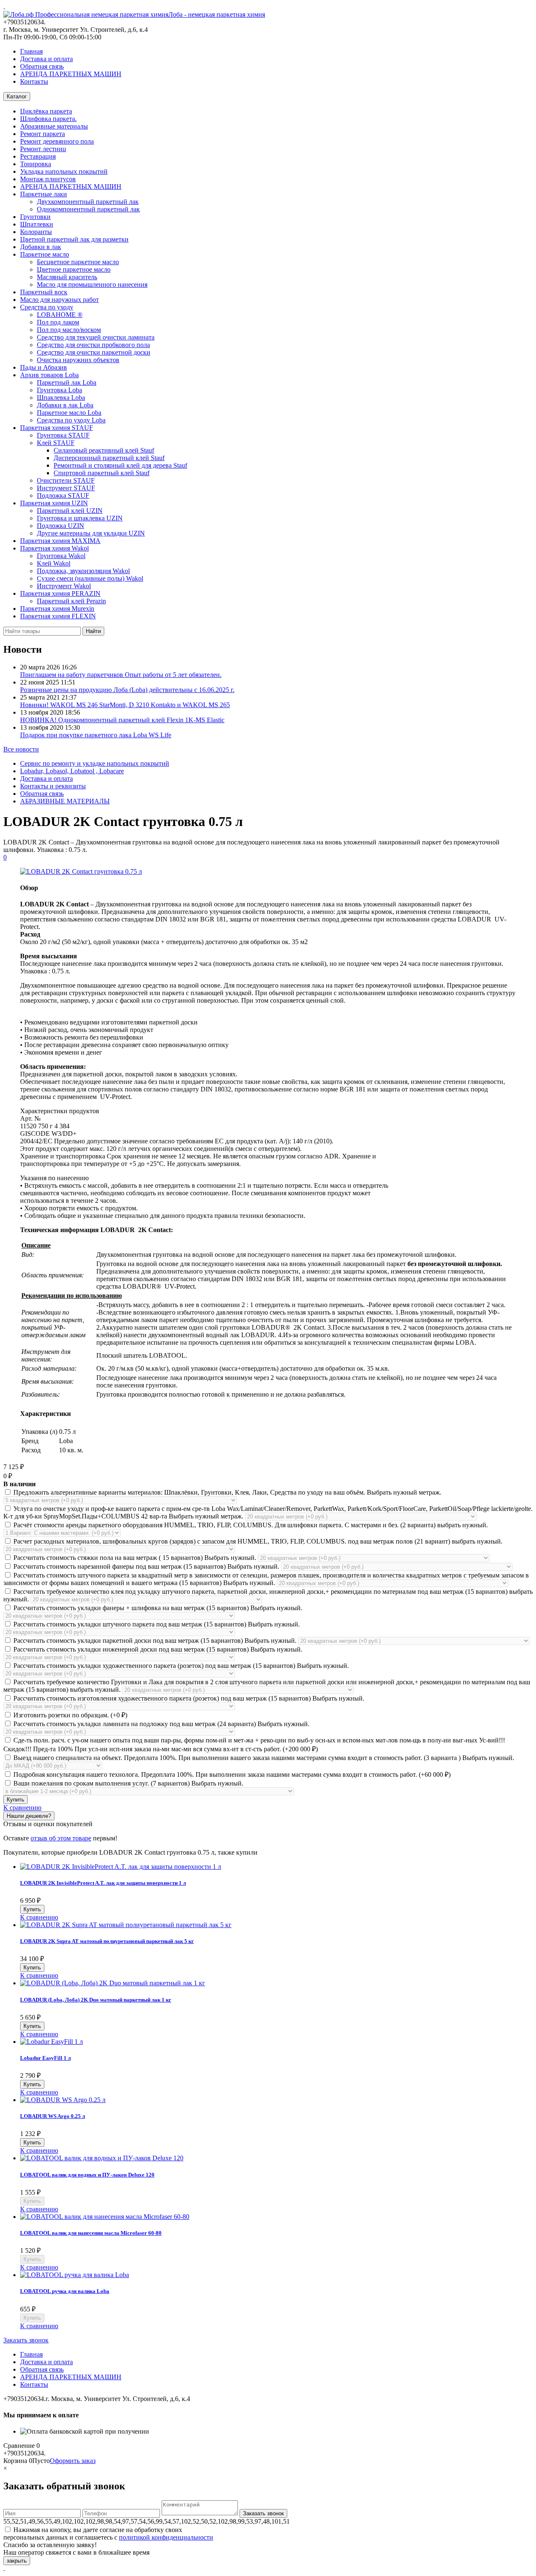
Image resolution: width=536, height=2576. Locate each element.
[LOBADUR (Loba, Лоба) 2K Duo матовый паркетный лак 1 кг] (113, 1983)
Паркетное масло (45, 254)
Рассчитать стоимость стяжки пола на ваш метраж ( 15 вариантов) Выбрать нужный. (135, 1558)
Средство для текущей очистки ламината (96, 337)
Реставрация (38, 156)
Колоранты (36, 232)
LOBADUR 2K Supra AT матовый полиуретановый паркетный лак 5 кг (107, 1941)
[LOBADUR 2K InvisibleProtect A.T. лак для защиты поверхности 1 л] (121, 1867)
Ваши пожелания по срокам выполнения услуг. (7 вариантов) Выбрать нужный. (128, 1783)
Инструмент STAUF (66, 488)
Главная (31, 51)
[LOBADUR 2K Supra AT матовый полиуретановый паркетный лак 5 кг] (126, 1925)
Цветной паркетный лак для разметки (74, 239)
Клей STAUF (56, 443)
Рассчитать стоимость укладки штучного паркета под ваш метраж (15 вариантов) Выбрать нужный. (156, 1624)
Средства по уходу (47, 307)
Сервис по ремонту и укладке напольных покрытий (95, 763)
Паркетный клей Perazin (71, 601)
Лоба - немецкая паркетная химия (217, 14)
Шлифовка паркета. (48, 119)
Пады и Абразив (44, 367)
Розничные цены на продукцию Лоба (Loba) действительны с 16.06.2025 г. (127, 690)
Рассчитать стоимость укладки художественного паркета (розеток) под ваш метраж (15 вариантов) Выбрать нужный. (180, 1666)
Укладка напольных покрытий (64, 171)
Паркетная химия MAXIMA (60, 541)
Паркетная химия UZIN (54, 503)
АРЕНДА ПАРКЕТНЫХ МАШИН (71, 74)
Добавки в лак (41, 247)
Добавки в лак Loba (65, 405)
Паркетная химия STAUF (57, 428)
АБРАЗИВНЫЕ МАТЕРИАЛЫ (65, 801)
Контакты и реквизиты (53, 786)
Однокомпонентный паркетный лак (88, 209)
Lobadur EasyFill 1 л (45, 2058)
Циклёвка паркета (46, 111)
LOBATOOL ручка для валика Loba (65, 2291)
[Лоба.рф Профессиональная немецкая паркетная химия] (86, 14)
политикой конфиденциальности (166, 2537)
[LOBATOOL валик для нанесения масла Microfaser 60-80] (105, 2217)
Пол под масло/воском (69, 330)
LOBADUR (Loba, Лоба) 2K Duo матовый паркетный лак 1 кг (96, 2000)
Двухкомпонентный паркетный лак (88, 202)
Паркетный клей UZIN (70, 511)
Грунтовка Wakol (61, 556)
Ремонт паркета (43, 134)
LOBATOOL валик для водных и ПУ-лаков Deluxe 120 (87, 2175)
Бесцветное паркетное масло (78, 262)
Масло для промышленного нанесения (92, 284)
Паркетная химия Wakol (54, 548)
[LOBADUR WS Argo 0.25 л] (63, 2100)
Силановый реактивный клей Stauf (104, 450)
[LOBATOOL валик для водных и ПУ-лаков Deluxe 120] (102, 2158)
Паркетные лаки (44, 194)
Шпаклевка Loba (61, 398)
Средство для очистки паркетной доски (94, 352)
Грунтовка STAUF (63, 435)
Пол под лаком (58, 322)
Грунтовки (35, 217)
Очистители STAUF (66, 480)
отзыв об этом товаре (61, 1838)
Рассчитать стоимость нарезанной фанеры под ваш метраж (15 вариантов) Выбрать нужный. (146, 1566)
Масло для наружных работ (59, 300)
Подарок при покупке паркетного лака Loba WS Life (96, 735)
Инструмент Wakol (64, 586)
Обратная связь (42, 66)
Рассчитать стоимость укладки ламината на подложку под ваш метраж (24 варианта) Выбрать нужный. (161, 1724)
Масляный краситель (67, 277)
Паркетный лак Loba (67, 382)
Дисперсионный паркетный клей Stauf (109, 458)
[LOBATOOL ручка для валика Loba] (75, 2275)
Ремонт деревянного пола (57, 141)
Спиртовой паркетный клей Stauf (102, 473)
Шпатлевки (37, 224)
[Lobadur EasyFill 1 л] (52, 2042)
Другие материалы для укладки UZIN (91, 533)
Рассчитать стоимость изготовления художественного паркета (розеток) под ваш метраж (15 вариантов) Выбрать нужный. (188, 1698)
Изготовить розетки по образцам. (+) (70, 1715)
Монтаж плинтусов (48, 179)
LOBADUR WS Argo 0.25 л (53, 2116)
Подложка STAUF (63, 495)
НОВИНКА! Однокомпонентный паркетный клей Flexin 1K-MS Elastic (122, 720)
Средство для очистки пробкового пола (93, 345)
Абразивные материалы (54, 126)
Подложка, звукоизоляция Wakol (83, 571)
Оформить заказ (73, 2461)
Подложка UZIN (61, 526)
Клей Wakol (54, 563)
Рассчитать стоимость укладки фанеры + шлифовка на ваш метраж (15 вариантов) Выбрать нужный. (157, 1608)
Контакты (34, 81)
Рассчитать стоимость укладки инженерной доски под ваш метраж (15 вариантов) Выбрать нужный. (157, 1649)
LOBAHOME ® (60, 315)
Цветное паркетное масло (74, 269)
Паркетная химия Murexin (57, 609)
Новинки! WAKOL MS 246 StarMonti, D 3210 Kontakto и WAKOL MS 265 (125, 705)
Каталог (17, 97)
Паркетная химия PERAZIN (60, 593)
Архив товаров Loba (49, 375)
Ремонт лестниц (43, 149)
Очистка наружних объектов (78, 360)
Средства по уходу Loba (71, 420)
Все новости (21, 749)
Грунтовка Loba (59, 390)
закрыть (17, 2561)
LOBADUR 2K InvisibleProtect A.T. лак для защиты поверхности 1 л (103, 1883)
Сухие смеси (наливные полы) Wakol (90, 578)
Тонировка (36, 164)
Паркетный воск (44, 292)
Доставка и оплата (46, 59)
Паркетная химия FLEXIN (58, 616)
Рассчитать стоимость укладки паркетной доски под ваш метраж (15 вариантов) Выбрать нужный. (155, 1641)
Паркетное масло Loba (69, 413)
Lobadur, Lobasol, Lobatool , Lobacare (72, 771)
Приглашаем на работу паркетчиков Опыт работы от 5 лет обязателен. (121, 675)
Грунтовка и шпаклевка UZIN (80, 518)
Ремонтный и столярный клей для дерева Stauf (120, 465)
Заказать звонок (26, 2340)
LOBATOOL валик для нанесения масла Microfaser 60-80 (91, 2233)
